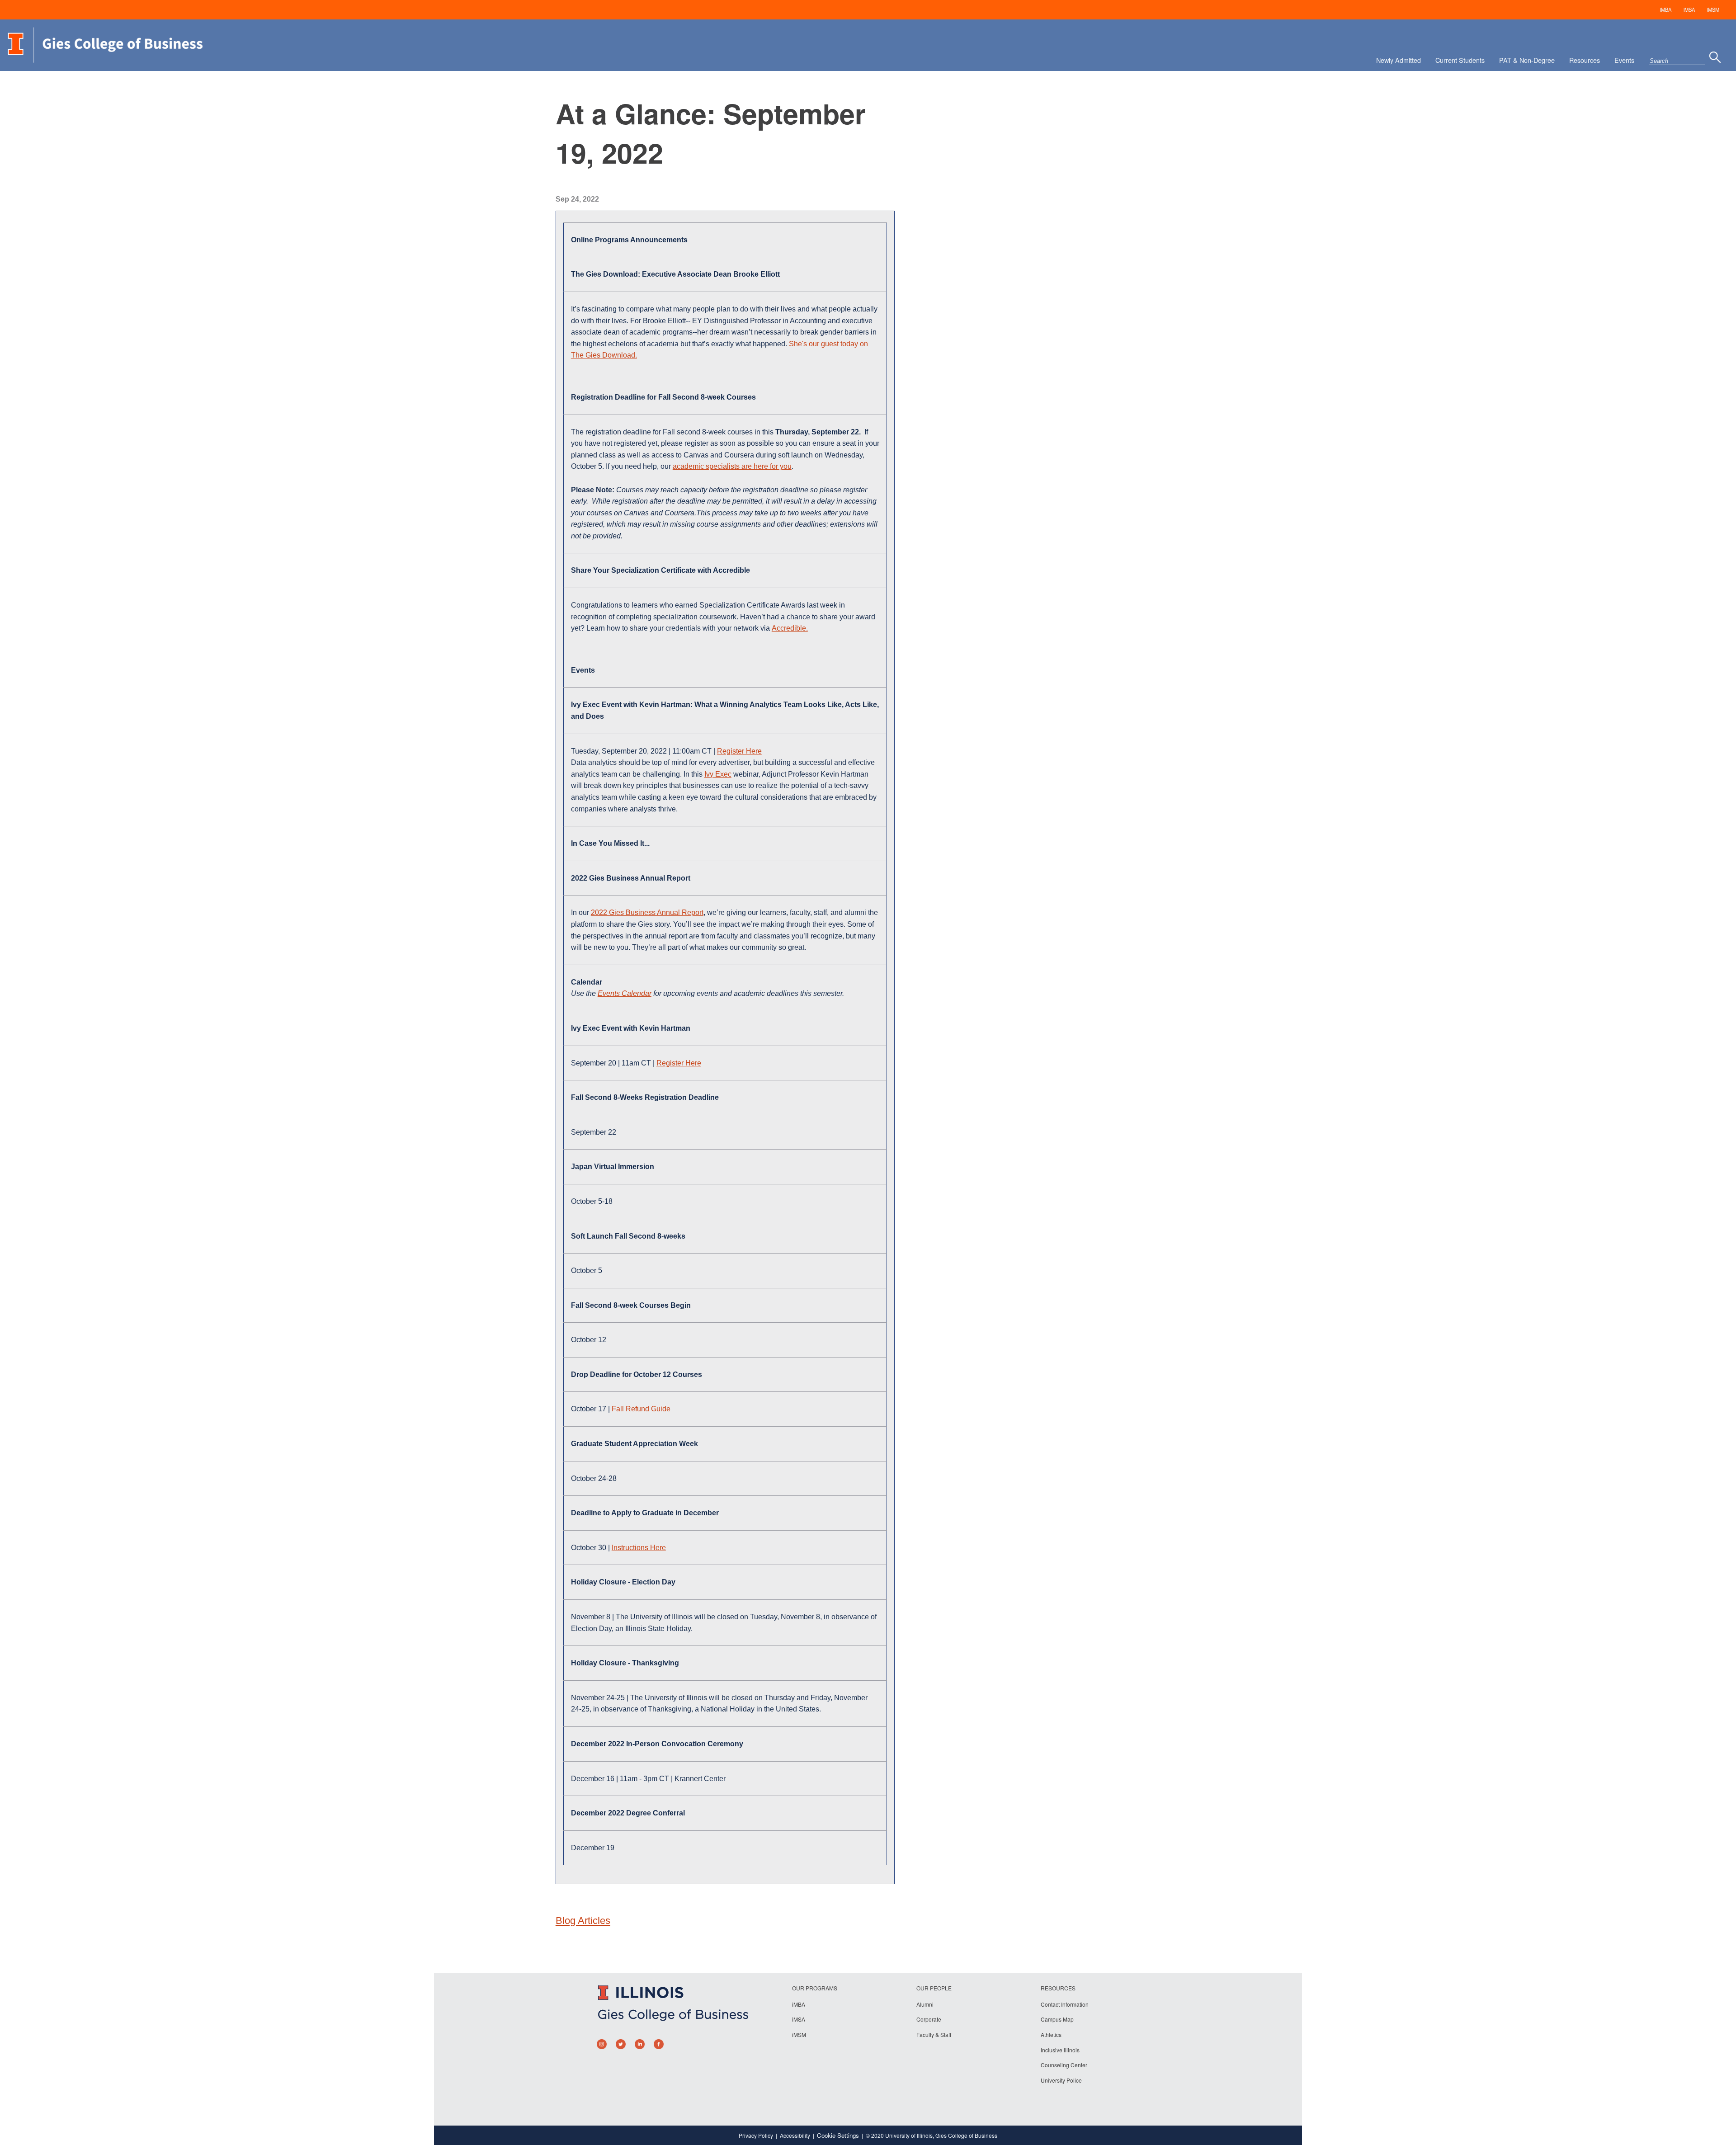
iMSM (1713, 9)
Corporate (929, 2019)
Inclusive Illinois (1060, 2050)
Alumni (925, 2004)
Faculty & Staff (934, 2034)
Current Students (1460, 60)
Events (1624, 60)
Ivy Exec (718, 774)
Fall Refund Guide (641, 1409)
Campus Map (1057, 2019)
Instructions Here (639, 1548)
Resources (1585, 60)
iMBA (1666, 9)
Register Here (739, 751)
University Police (1061, 2080)
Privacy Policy (756, 2135)
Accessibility (795, 2135)
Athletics (1051, 2034)
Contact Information (1065, 2004)
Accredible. (790, 628)
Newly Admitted (1399, 60)
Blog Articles (583, 1921)
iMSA (1689, 9)
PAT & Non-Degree (1527, 60)
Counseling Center (1064, 2065)
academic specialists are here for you (732, 466)
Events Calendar (625, 993)
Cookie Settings (838, 2135)
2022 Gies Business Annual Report (647, 912)
